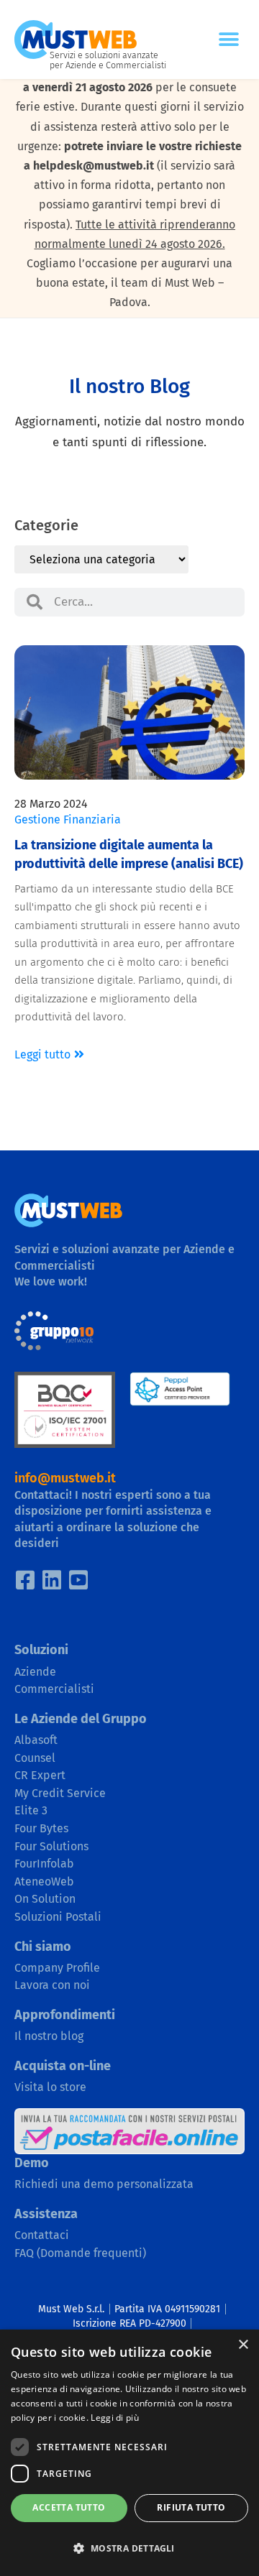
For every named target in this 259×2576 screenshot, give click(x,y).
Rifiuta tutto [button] (191, 2507)
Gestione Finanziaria (68, 820)
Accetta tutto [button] (69, 2507)
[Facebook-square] (25, 1580)
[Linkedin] (52, 1580)
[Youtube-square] (78, 1580)
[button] (228, 40)
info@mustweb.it (65, 1478)
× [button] (243, 2345)
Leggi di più (115, 2418)
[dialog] (129, 2453)
